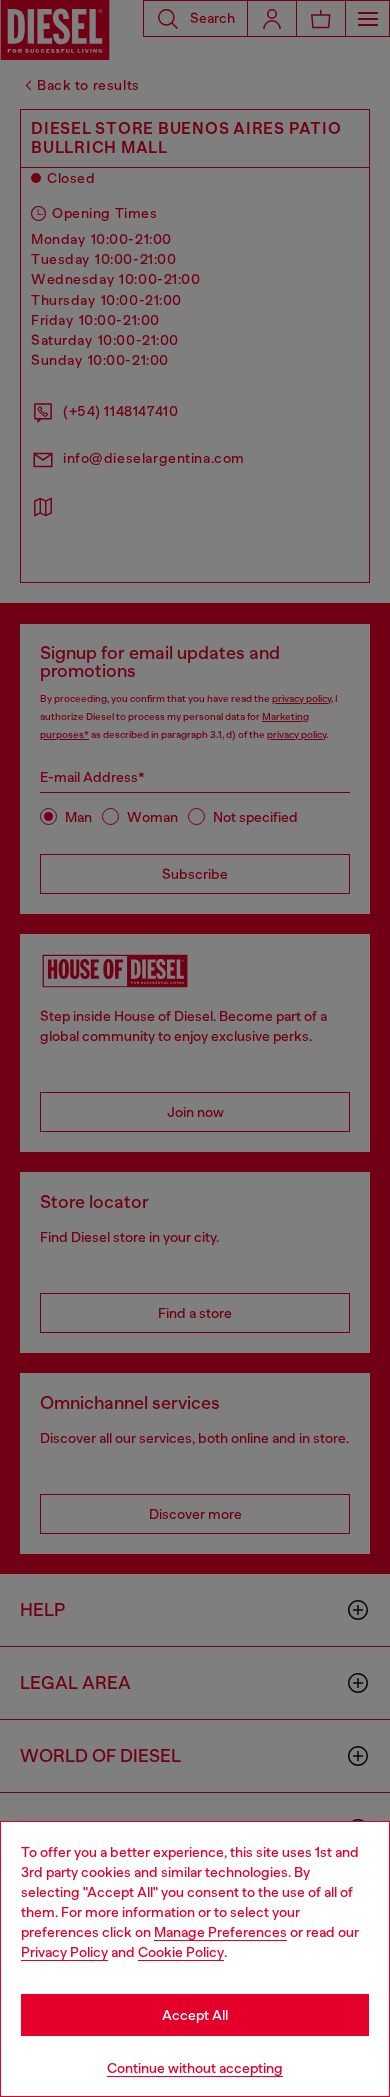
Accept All (195, 2015)
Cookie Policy (181, 1952)
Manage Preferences (220, 1932)
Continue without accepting (195, 2068)
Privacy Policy (64, 1952)
